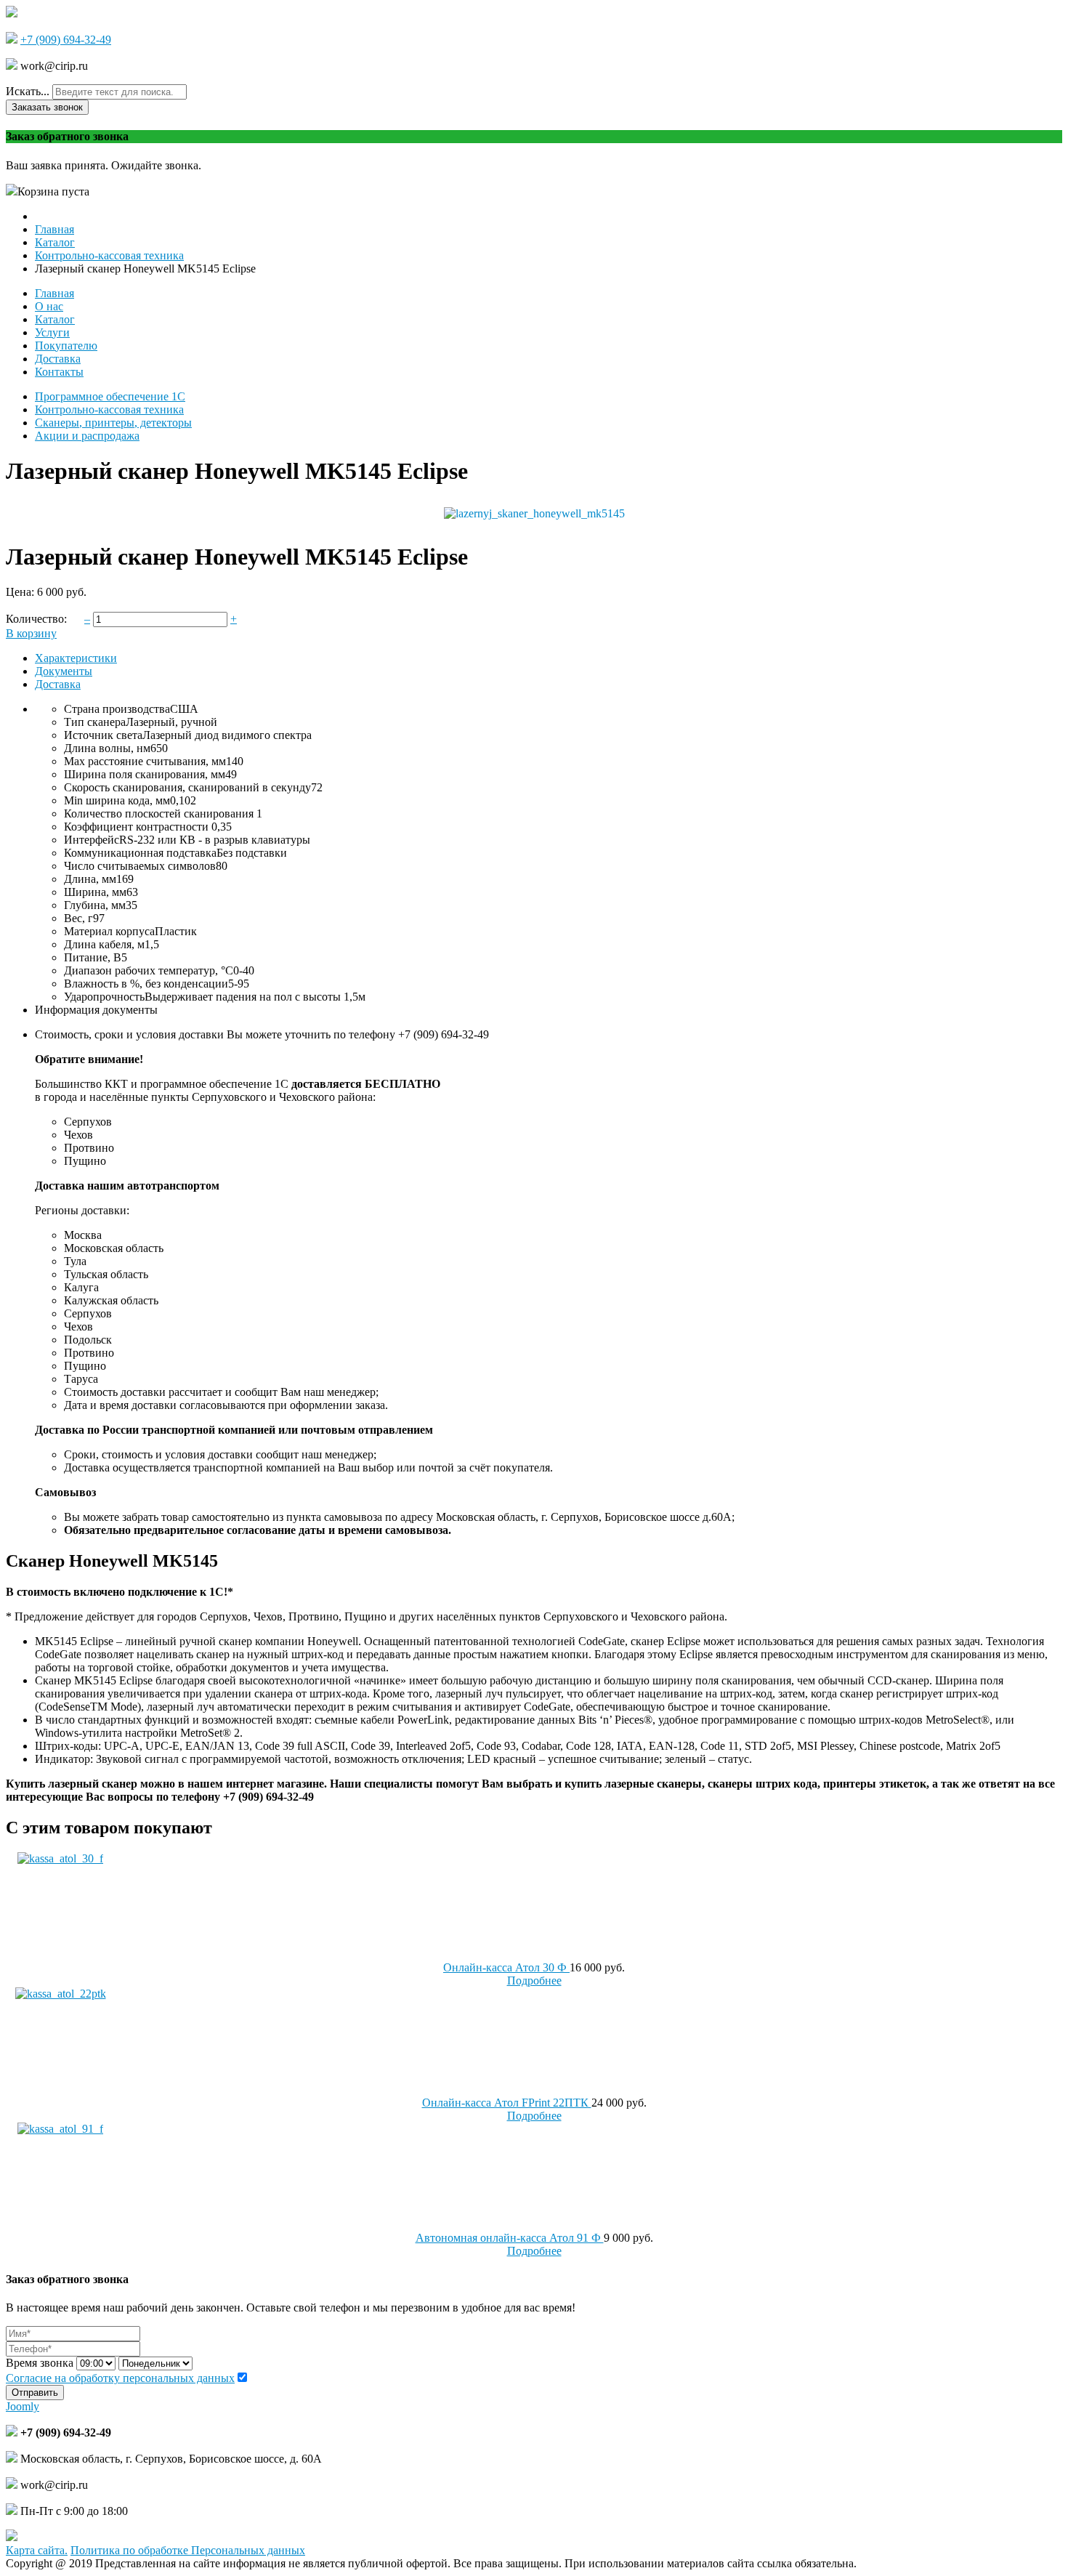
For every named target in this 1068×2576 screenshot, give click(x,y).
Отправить (35, 2393)
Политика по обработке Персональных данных (188, 2550)
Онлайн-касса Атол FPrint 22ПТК (507, 2103)
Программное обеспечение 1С (110, 396)
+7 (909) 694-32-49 (66, 40)
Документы (64, 671)
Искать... (28, 91)
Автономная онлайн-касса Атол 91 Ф (510, 2238)
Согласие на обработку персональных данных (120, 2378)
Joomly (23, 2406)
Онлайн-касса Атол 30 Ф (506, 1967)
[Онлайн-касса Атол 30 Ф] (60, 1858)
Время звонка (40, 2363)
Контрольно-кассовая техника (109, 409)
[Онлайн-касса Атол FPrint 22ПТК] (61, 1994)
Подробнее (534, 1981)
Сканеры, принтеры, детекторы (113, 423)
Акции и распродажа (87, 436)
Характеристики (76, 658)
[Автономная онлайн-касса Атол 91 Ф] (60, 2129)
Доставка (58, 684)
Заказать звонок (47, 107)
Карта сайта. (37, 2550)
